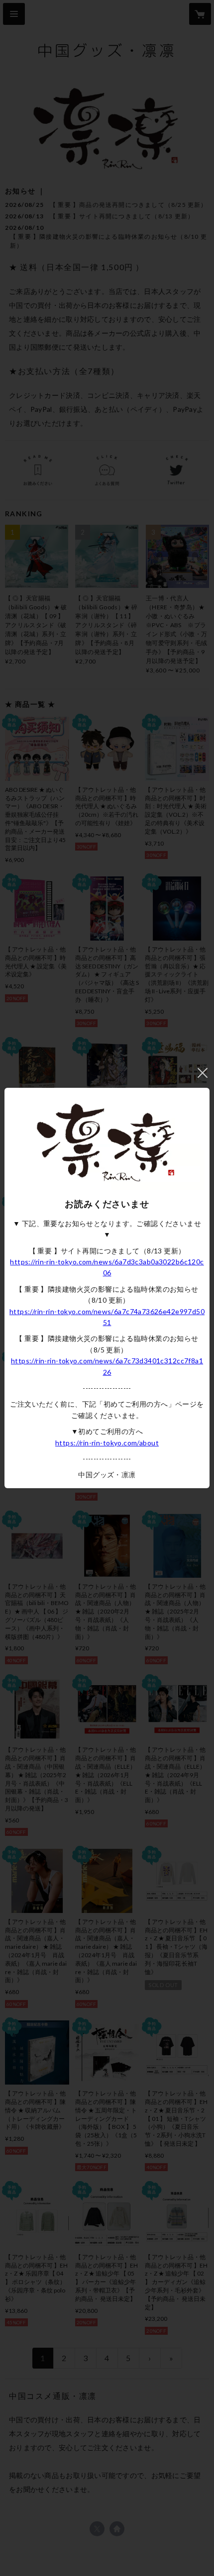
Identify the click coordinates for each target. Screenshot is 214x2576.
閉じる (203, 1073)
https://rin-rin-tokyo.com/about (107, 1443)
